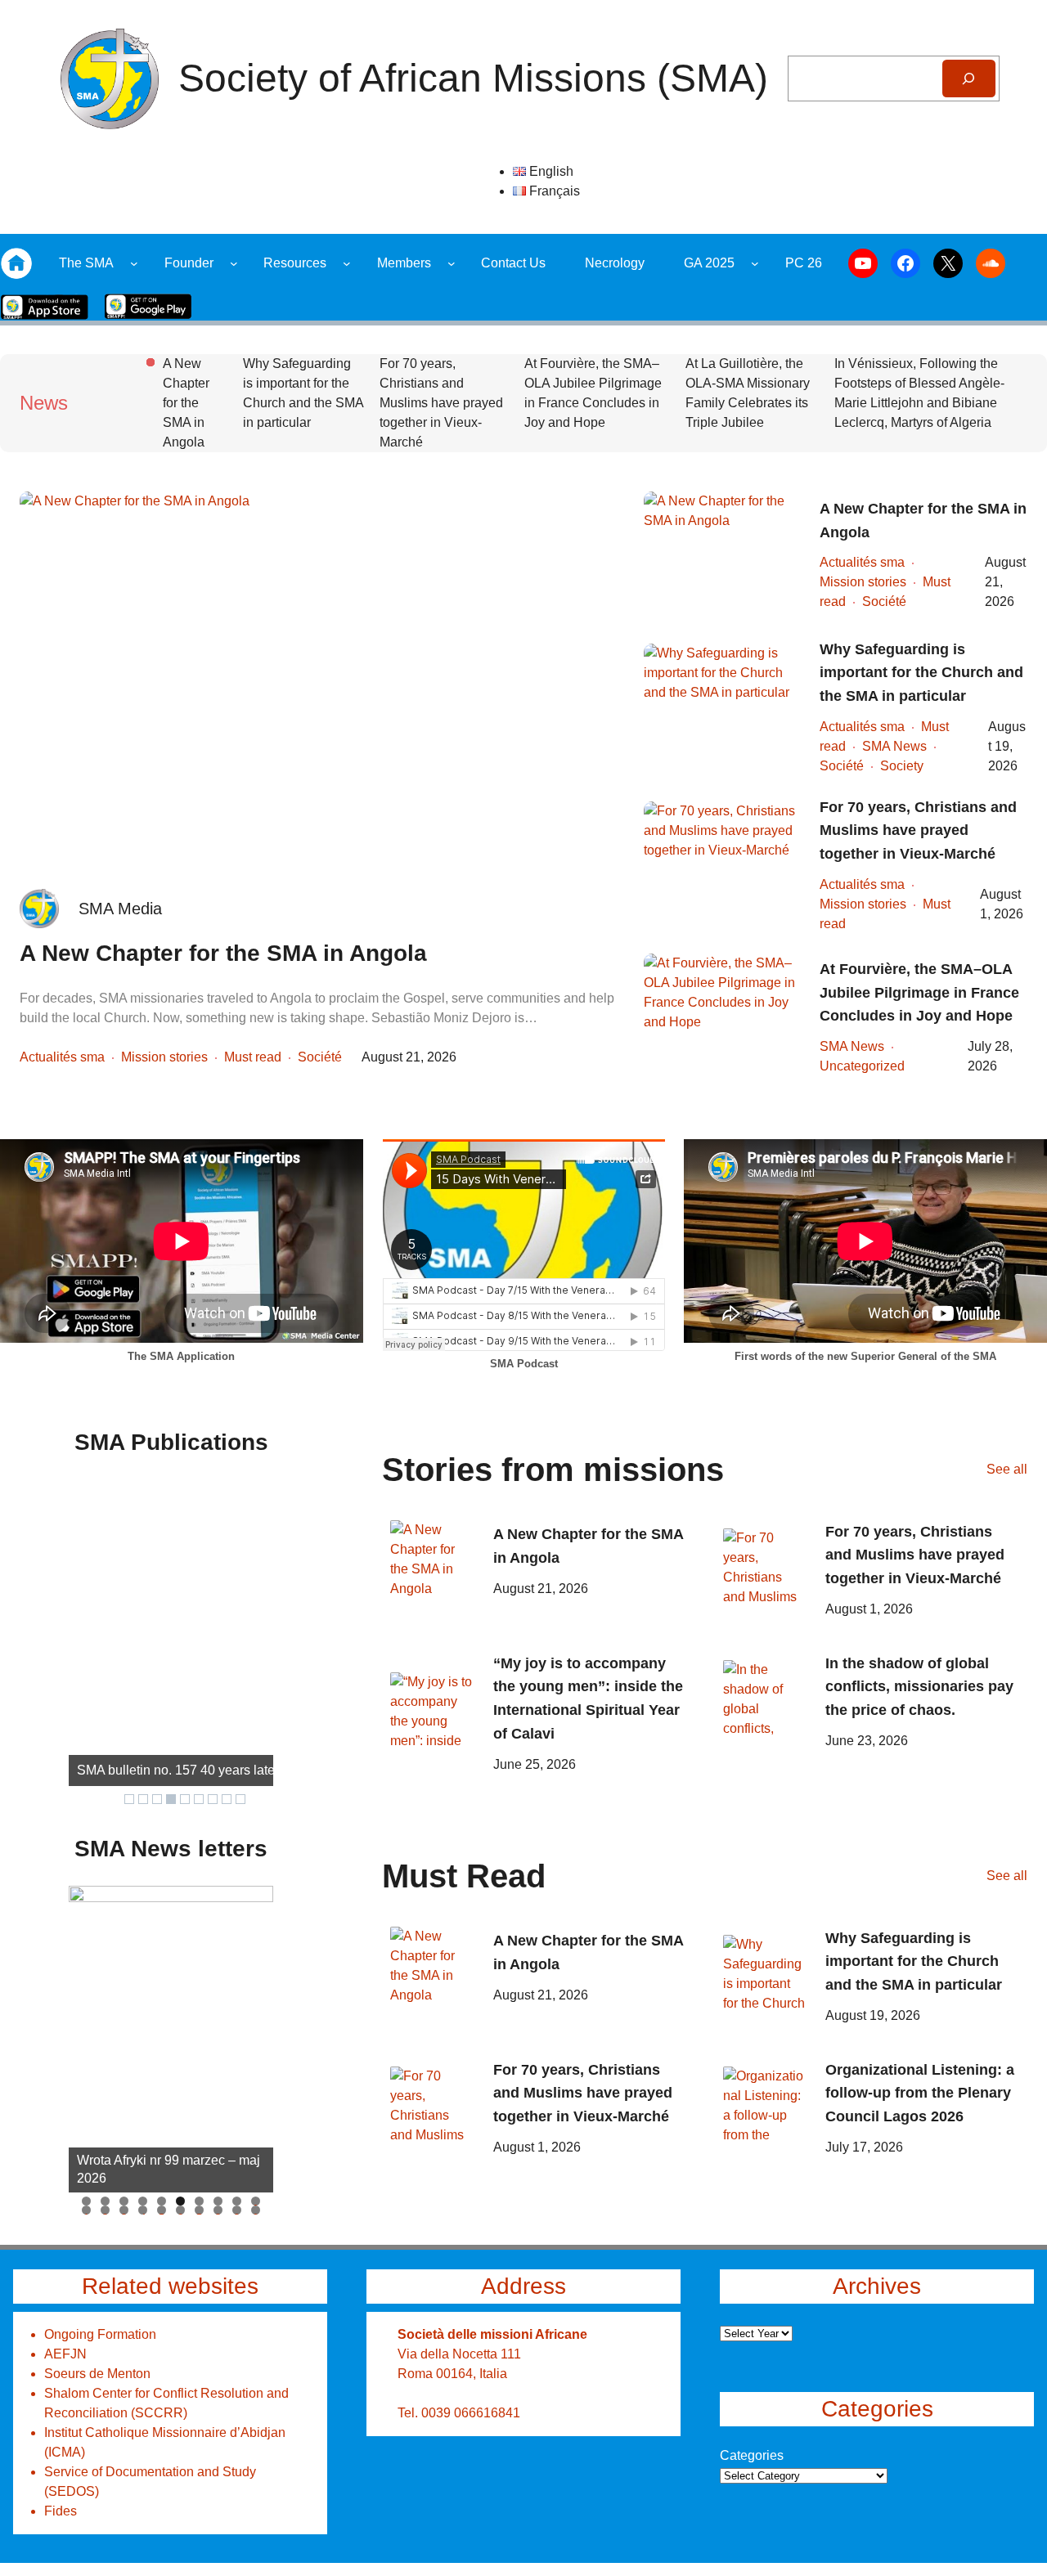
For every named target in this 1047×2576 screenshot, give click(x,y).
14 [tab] (143, 2210)
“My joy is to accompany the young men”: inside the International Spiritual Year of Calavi (588, 1699)
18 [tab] (218, 2210)
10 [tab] (256, 2201)
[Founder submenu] (234, 263)
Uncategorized (862, 1066)
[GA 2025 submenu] (755, 263)
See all (1007, 1469)
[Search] (969, 79)
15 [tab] (162, 2210)
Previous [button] (89, 2035)
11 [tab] (87, 2210)
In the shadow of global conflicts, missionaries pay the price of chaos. (919, 1687)
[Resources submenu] (347, 263)
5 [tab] (162, 2201)
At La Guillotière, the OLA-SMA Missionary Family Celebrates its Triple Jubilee (748, 393)
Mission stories (164, 1057)
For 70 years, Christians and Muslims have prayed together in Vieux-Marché (441, 403)
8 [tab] (218, 2201)
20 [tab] (256, 2210)
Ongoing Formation (100, 2334)
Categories (752, 2455)
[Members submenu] (452, 263)
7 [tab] (199, 2201)
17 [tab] (200, 2210)
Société (320, 1057)
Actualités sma (62, 1057)
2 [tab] (105, 2201)
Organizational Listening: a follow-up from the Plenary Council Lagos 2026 (920, 2094)
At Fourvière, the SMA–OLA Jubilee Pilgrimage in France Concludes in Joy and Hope (593, 393)
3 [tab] (124, 2201)
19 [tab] (237, 2210)
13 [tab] (124, 2210)
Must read (253, 1057)
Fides (61, 2511)
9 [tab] (237, 2201)
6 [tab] (180, 2201)
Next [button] (253, 2035)
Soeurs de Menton (97, 2374)
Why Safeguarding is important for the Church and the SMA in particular (303, 393)
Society (902, 766)
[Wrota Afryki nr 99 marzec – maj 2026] (171, 2039)
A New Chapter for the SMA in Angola (186, 403)
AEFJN (65, 2354)
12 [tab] (106, 2210)
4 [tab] (143, 2201)
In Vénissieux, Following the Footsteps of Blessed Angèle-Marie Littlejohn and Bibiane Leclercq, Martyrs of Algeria (919, 393)
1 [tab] (86, 2201)
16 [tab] (181, 2210)
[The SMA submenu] (134, 263)
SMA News (894, 746)
